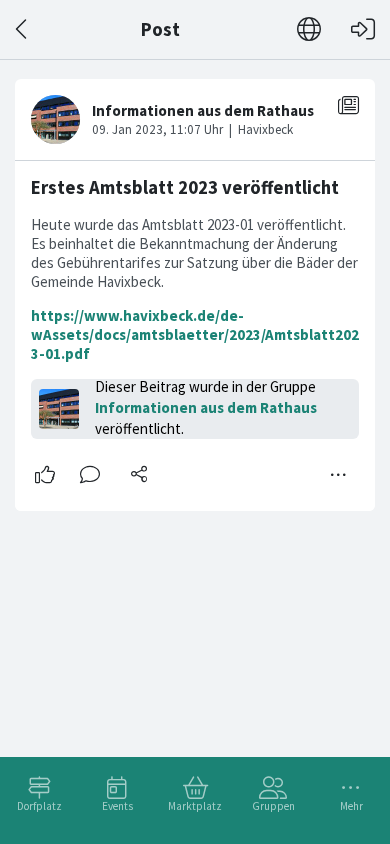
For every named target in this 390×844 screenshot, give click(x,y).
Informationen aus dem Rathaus (206, 407)
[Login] (363, 29)
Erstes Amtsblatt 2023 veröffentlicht (185, 187)
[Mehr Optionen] (339, 475)
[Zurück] (22, 29)
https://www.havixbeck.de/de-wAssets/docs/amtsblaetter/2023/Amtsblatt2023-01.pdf (195, 334)
